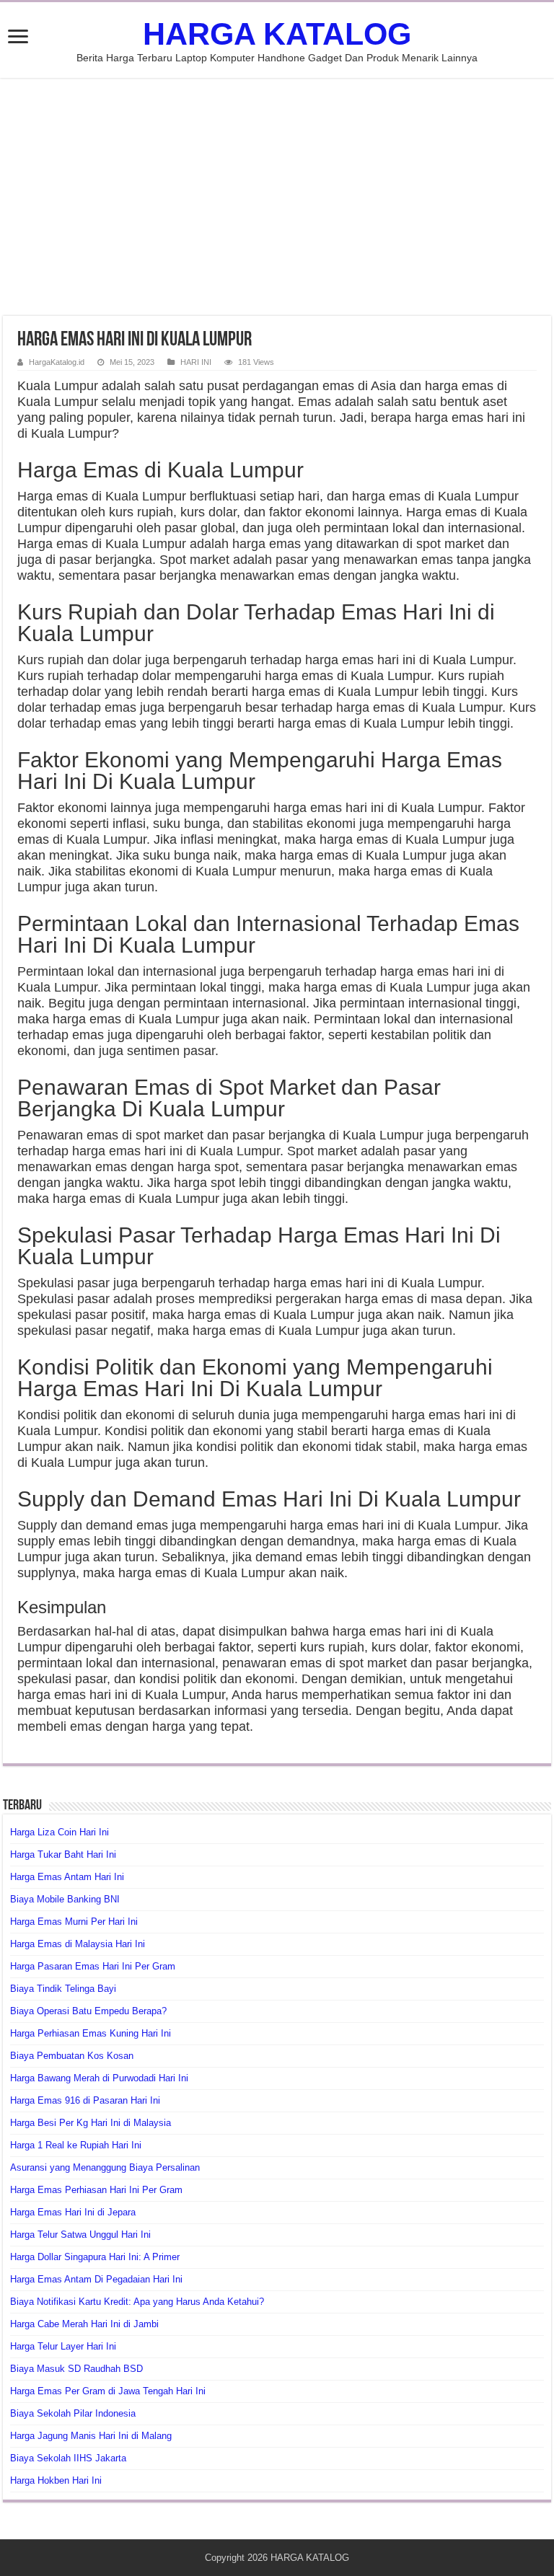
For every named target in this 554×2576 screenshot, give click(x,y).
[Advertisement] (277, 197)
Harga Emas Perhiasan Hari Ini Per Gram (96, 2190)
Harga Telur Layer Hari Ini (63, 2346)
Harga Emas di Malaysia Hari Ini (78, 1944)
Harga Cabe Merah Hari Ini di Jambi (84, 2324)
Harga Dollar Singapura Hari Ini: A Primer (95, 2257)
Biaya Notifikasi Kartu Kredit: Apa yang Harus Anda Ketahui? (137, 2302)
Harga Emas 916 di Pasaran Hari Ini (85, 2100)
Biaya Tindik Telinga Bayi (63, 1989)
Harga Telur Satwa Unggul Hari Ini (80, 2235)
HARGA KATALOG (277, 34)
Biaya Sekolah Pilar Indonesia (73, 2413)
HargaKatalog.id (57, 362)
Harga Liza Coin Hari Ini (60, 1832)
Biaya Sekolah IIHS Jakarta (68, 2458)
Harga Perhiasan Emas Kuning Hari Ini (91, 2033)
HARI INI (196, 362)
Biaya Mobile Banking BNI (65, 1899)
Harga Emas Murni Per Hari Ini (74, 1922)
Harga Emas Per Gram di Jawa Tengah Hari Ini (108, 2391)
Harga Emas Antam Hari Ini (67, 1877)
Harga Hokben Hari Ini (56, 2480)
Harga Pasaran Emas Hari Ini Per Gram (93, 1966)
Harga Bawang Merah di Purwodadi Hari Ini (99, 2078)
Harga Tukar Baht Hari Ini (63, 1854)
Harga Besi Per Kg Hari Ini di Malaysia (91, 2123)
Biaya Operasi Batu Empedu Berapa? (88, 2011)
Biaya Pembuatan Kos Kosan (72, 2056)
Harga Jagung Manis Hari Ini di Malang (91, 2436)
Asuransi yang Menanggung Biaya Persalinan (105, 2167)
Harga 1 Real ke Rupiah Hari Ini (76, 2145)
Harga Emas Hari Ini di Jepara (73, 2212)
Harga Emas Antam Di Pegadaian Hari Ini (96, 2279)
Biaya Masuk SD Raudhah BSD (76, 2369)
